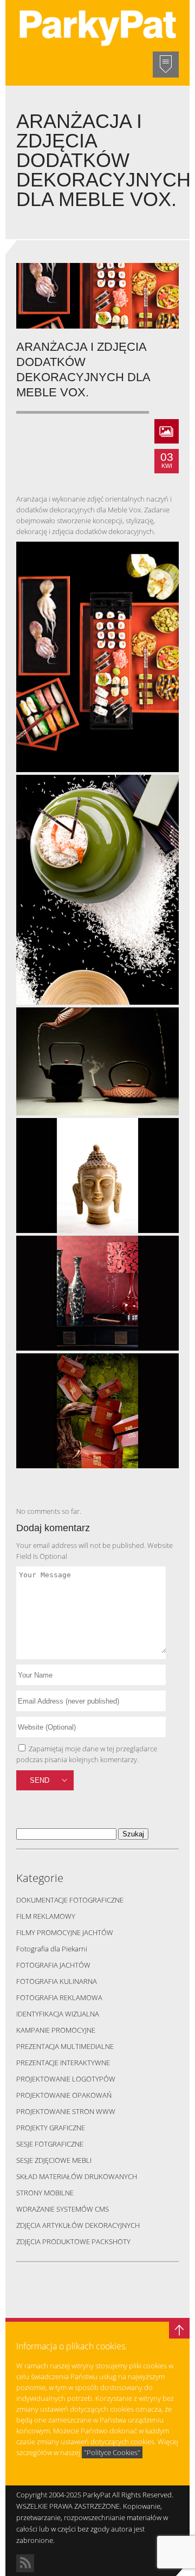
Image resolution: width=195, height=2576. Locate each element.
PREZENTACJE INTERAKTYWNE (63, 2063)
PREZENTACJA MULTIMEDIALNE (65, 2046)
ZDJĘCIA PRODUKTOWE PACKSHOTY (73, 2241)
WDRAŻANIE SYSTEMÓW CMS (63, 2209)
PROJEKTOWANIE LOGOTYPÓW (66, 2079)
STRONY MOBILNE (45, 2193)
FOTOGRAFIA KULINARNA (57, 1981)
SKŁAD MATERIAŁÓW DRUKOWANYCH (77, 2176)
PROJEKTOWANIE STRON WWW (66, 2111)
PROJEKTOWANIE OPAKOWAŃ (64, 2095)
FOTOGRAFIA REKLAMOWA (59, 1997)
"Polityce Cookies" (112, 2452)
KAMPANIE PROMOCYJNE (56, 2030)
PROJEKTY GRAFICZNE (51, 2128)
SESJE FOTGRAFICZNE (50, 2144)
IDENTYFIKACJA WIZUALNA (58, 2014)
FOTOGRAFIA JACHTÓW (53, 1965)
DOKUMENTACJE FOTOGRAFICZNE (70, 1900)
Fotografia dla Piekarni (52, 1949)
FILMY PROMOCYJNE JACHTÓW (65, 1932)
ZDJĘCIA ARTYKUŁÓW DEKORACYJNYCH (78, 2225)
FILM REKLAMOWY (46, 1916)
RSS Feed (25, 2563)
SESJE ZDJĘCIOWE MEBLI (54, 2160)
